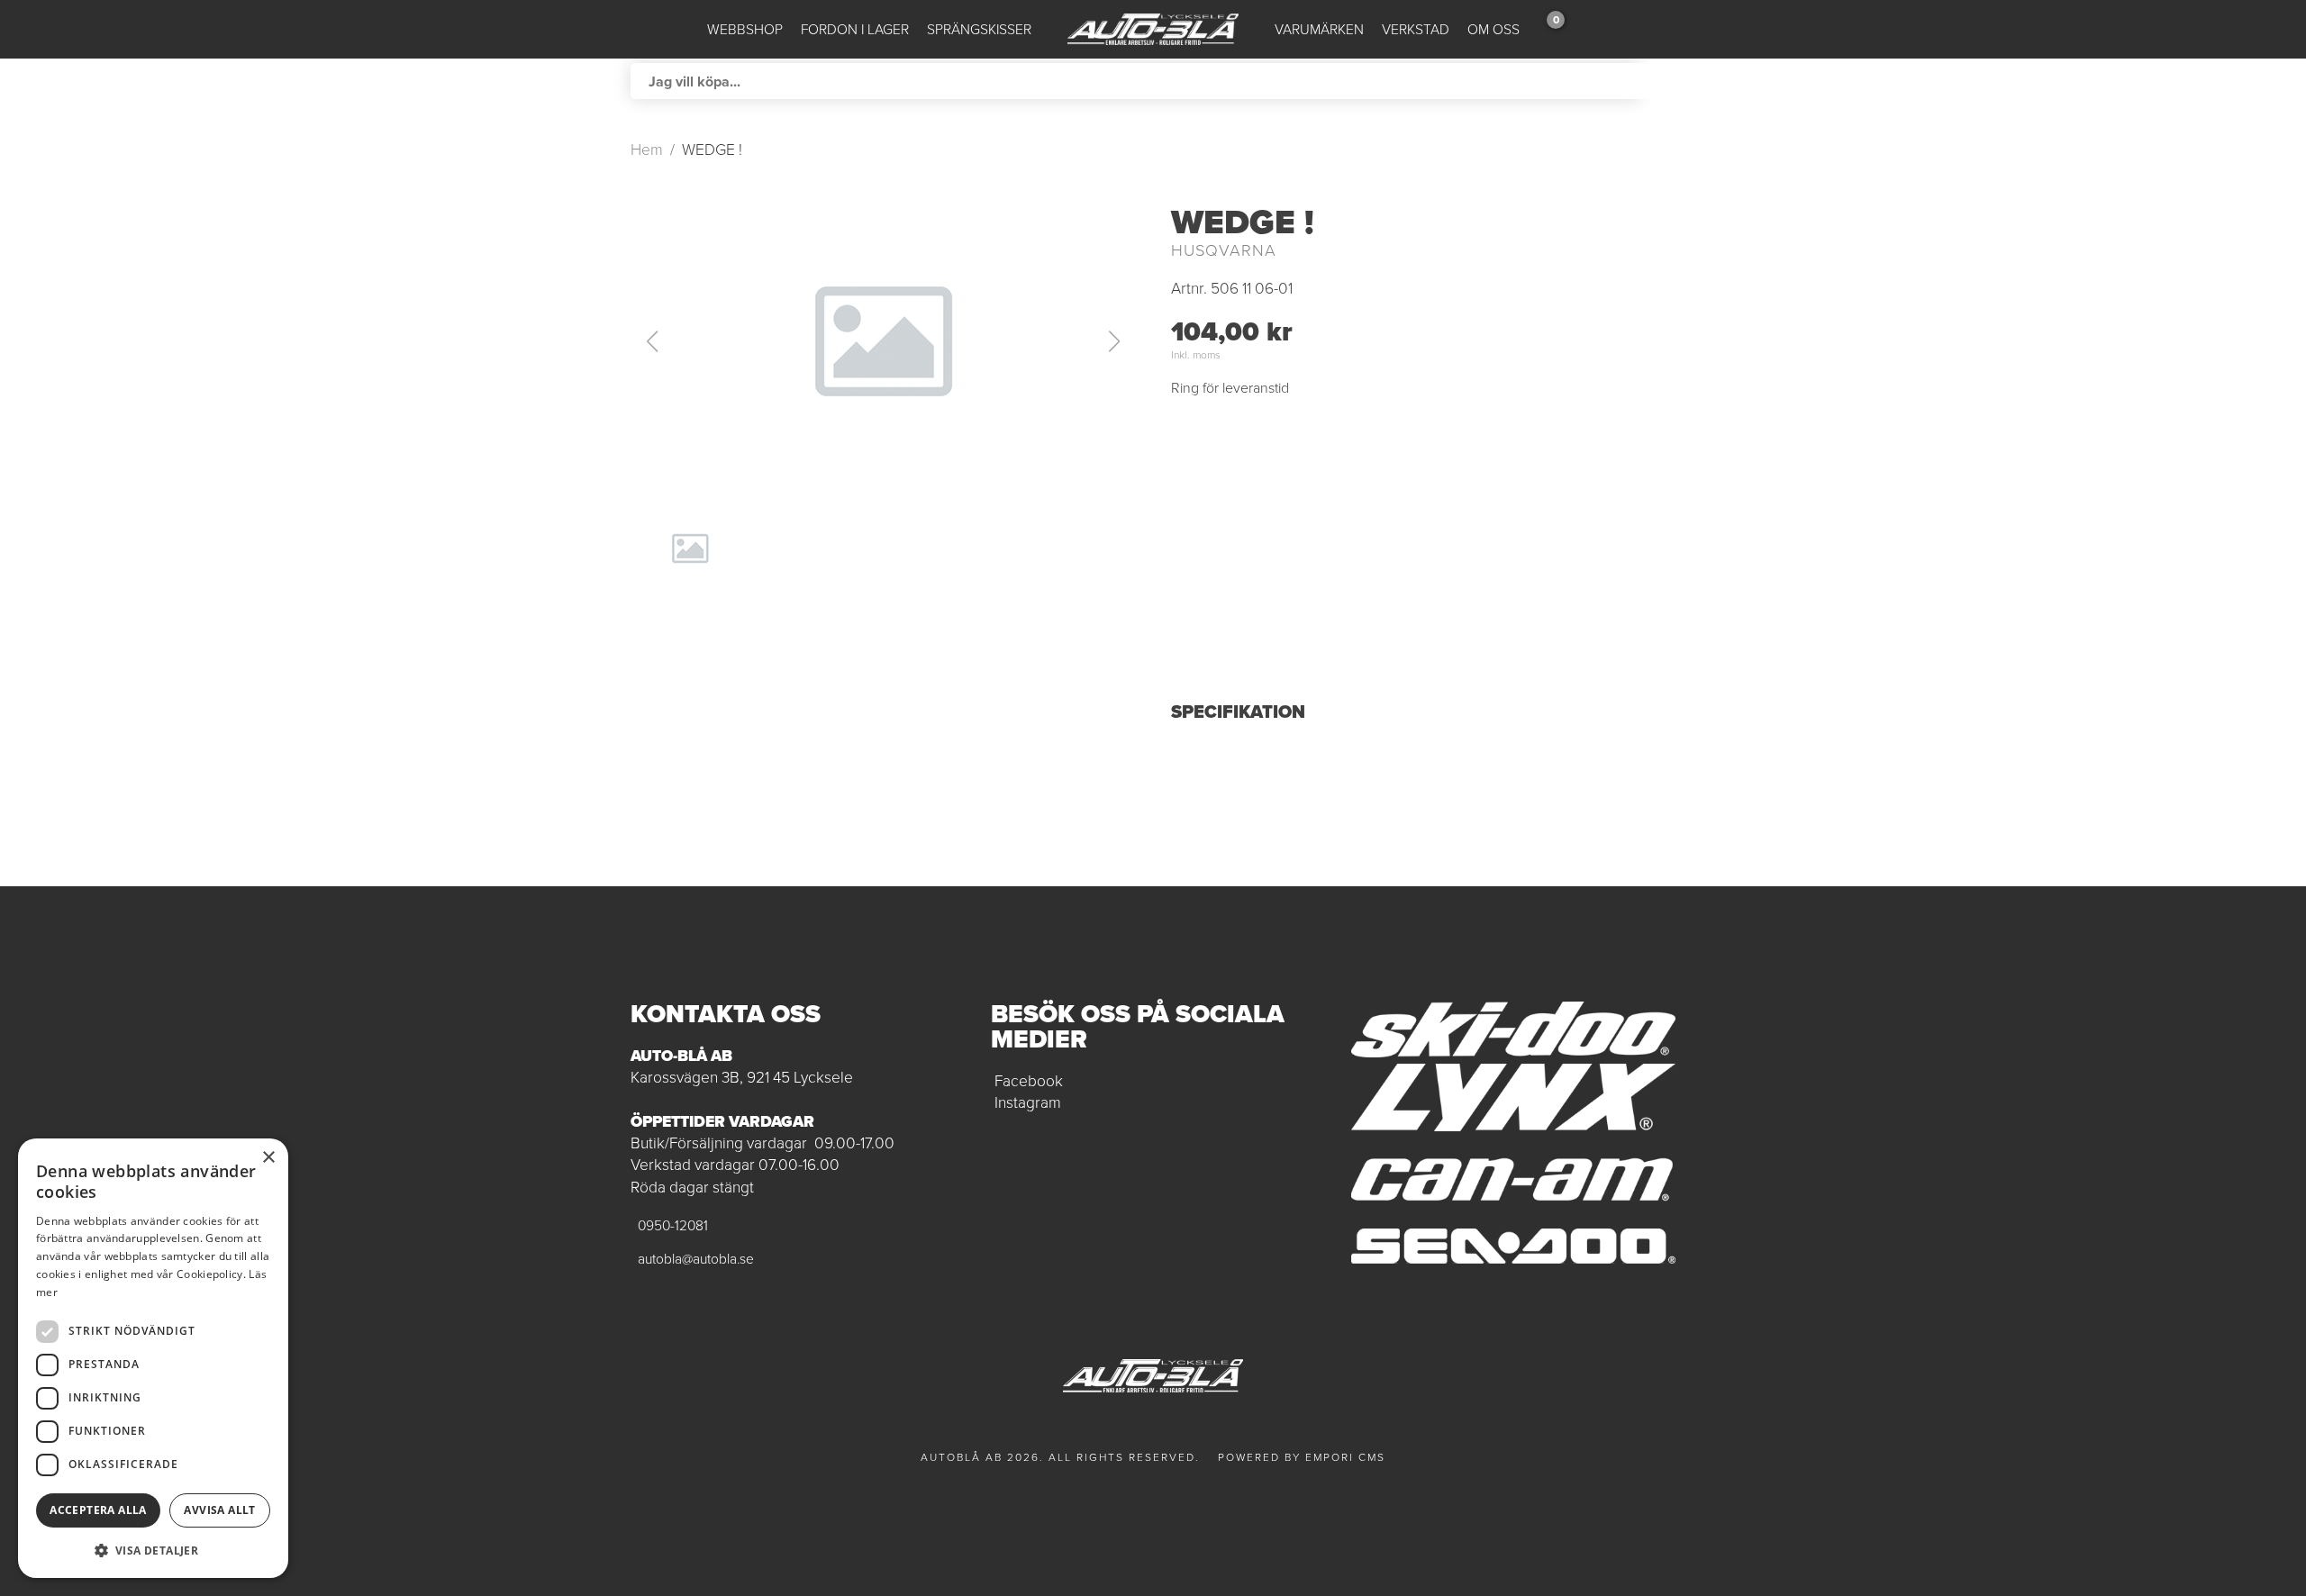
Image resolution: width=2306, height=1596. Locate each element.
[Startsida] (1153, 29)
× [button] (268, 1158)
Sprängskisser (979, 29)
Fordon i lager (855, 29)
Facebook (1029, 1081)
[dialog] (153, 1358)
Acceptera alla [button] (98, 1510)
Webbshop (745, 29)
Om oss (1493, 29)
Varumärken (1319, 29)
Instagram (1028, 1102)
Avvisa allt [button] (219, 1510)
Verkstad (1416, 29)
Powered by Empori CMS (1302, 1457)
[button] (883, 341)
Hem (647, 150)
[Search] (1657, 81)
